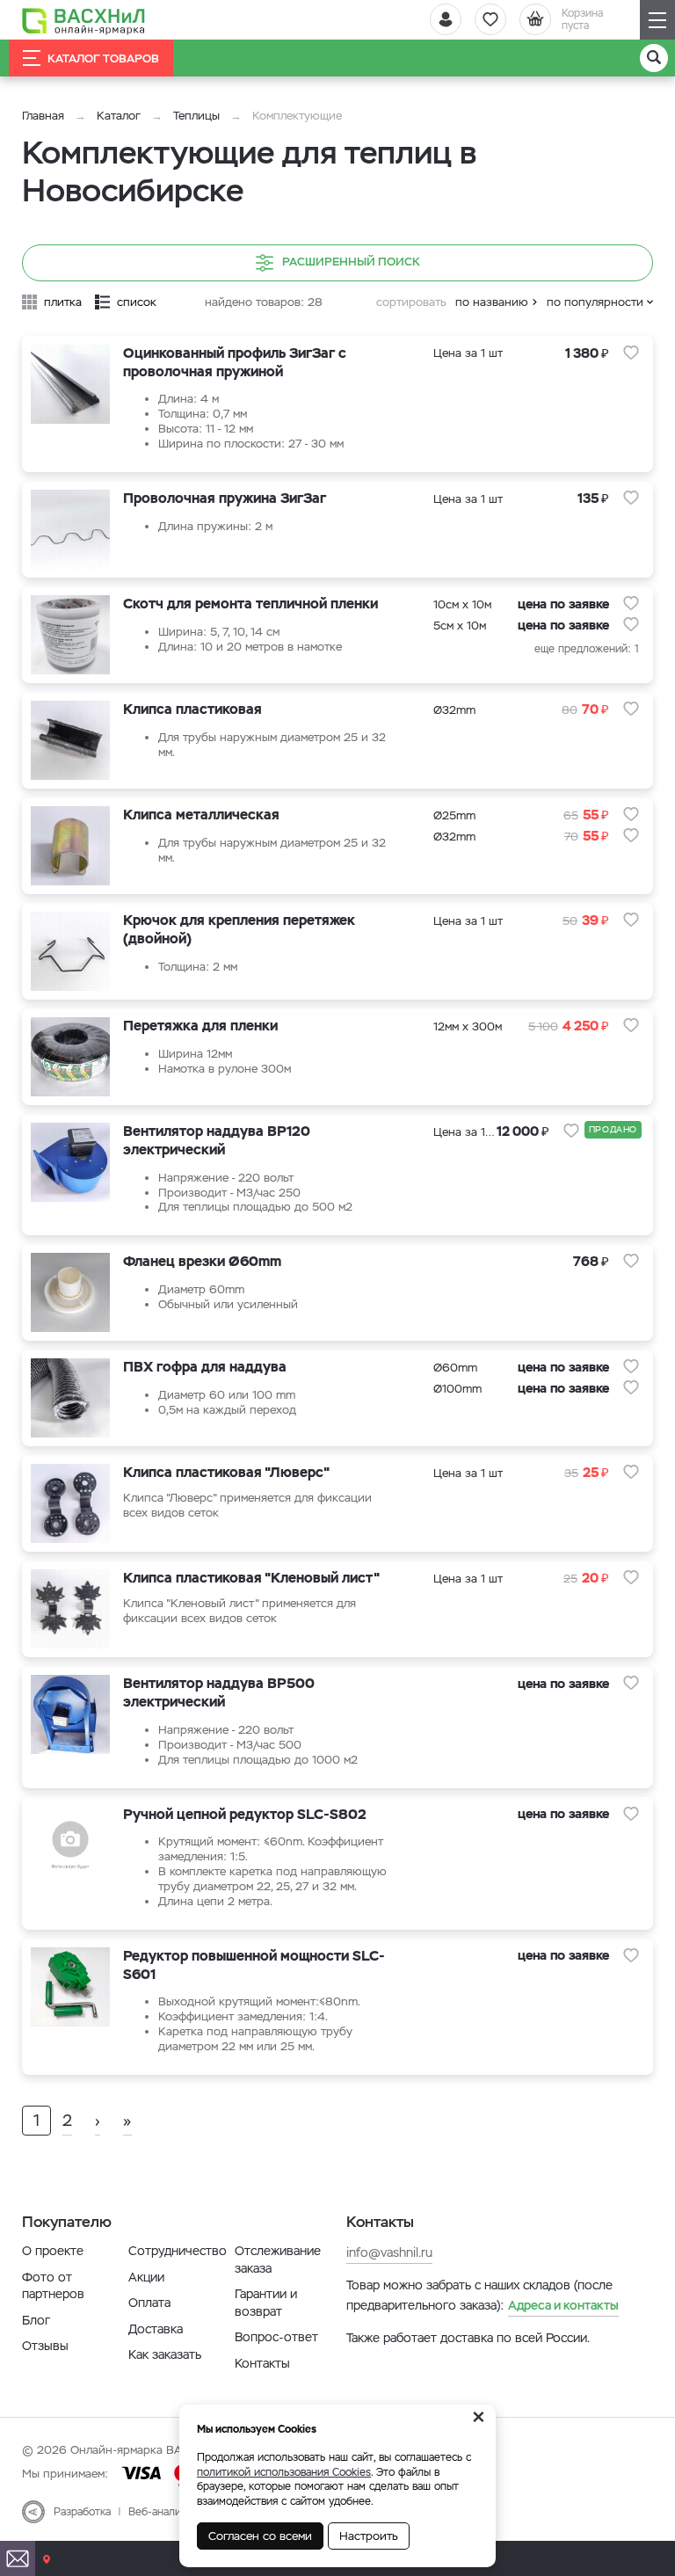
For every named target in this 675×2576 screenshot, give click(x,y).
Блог (36, 2320)
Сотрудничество (178, 2251)
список (137, 302)
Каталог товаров (103, 58)
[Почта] (18, 2558)
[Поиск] (654, 58)
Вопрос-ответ (276, 2337)
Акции (146, 2277)
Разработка (82, 2512)
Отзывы (45, 2346)
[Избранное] (490, 19)
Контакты (262, 2363)
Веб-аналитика (166, 2512)
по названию (492, 302)
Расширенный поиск (351, 262)
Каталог (119, 116)
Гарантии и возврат (266, 2303)
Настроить (369, 2536)
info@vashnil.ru (389, 2252)
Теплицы (198, 116)
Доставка (156, 2329)
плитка (63, 302)
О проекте (53, 2251)
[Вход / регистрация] (446, 19)
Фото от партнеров (53, 2286)
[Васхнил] (83, 20)
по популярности (595, 302)
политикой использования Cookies (284, 2472)
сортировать (411, 302)
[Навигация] (657, 20)
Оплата (149, 2303)
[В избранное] (631, 353)
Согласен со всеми (260, 2536)
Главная (43, 116)
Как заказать (165, 2354)
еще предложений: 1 (587, 649)
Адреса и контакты (563, 2305)
